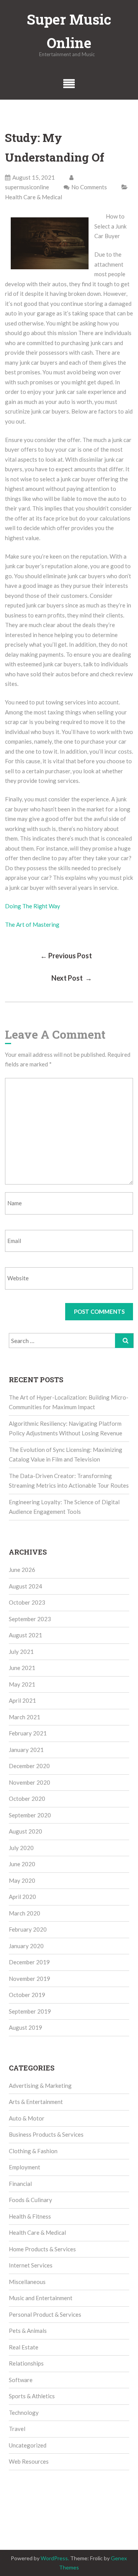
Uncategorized (28, 2445)
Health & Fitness (30, 2216)
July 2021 (21, 1652)
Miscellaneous (27, 2282)
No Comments (89, 187)
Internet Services (31, 2265)
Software (21, 2380)
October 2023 (27, 1602)
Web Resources (29, 2461)
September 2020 (30, 1815)
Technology (24, 2412)
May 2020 (22, 1880)
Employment (25, 2167)
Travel (17, 2429)
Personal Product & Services (45, 2314)
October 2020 (27, 1799)
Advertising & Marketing (40, 2085)
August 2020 (25, 1831)
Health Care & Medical (34, 197)
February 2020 (28, 1929)
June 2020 (22, 1864)
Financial (20, 2184)
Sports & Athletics (32, 2396)
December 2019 (29, 1962)
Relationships (26, 2363)
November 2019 (30, 1979)
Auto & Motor (27, 2118)
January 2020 (26, 1946)
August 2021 (25, 1635)
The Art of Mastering (32, 924)
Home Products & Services (42, 2249)
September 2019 (30, 2011)
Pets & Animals (28, 2331)
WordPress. (55, 2558)
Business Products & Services (46, 2134)
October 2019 (27, 1995)
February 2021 (28, 1733)
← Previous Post (66, 956)
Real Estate (24, 2347)
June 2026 (22, 1570)
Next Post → (72, 978)
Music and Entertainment (41, 2298)
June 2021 (22, 1668)
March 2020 (25, 1913)
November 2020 (30, 1782)
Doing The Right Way (33, 906)
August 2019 (25, 2027)
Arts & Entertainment (36, 2102)
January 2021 (26, 1750)
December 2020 (29, 1766)
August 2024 (25, 1586)
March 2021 (25, 1717)
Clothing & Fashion (33, 2151)
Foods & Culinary (30, 2200)
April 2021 (22, 1700)
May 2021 (22, 1684)
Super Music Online (69, 31)
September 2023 (30, 1619)
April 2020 (22, 1897)
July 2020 (21, 1848)
